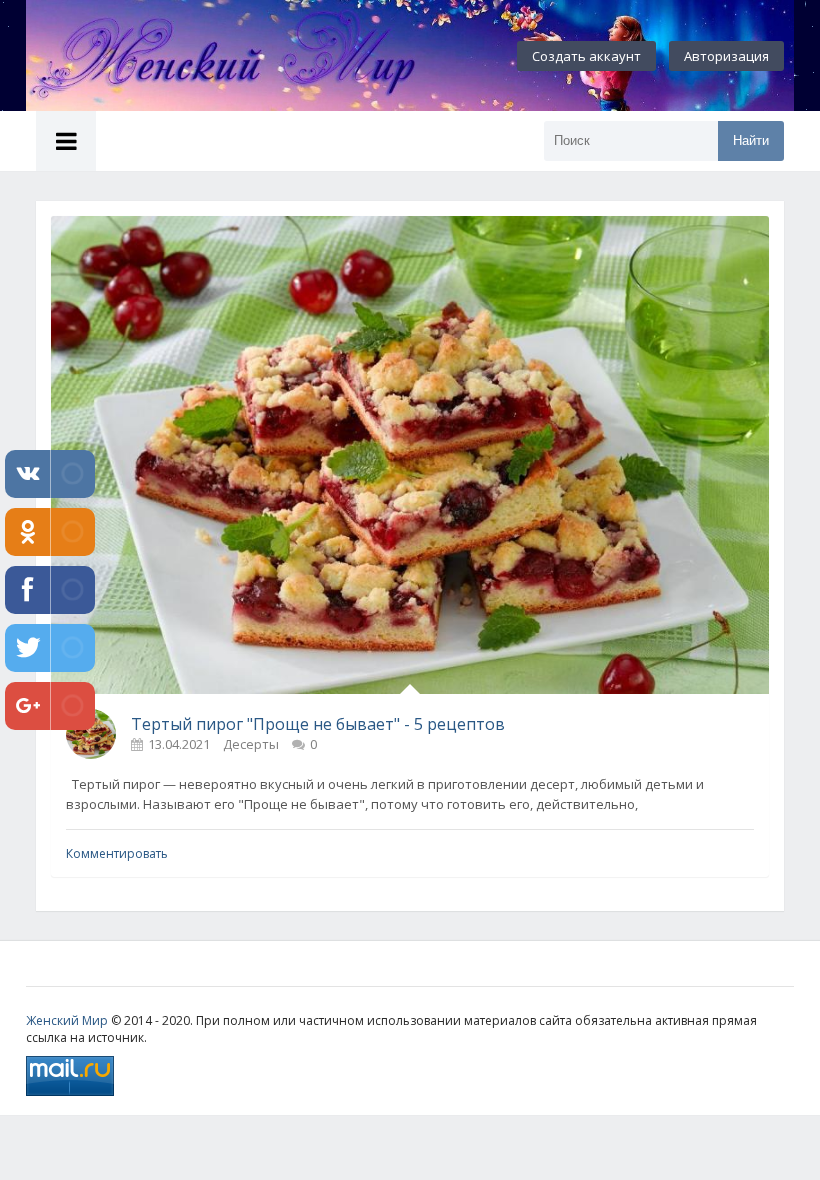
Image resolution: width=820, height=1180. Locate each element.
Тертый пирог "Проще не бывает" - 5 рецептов (318, 724)
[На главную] (246, 56)
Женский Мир (67, 1020)
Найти (751, 140)
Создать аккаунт (586, 56)
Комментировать (117, 853)
